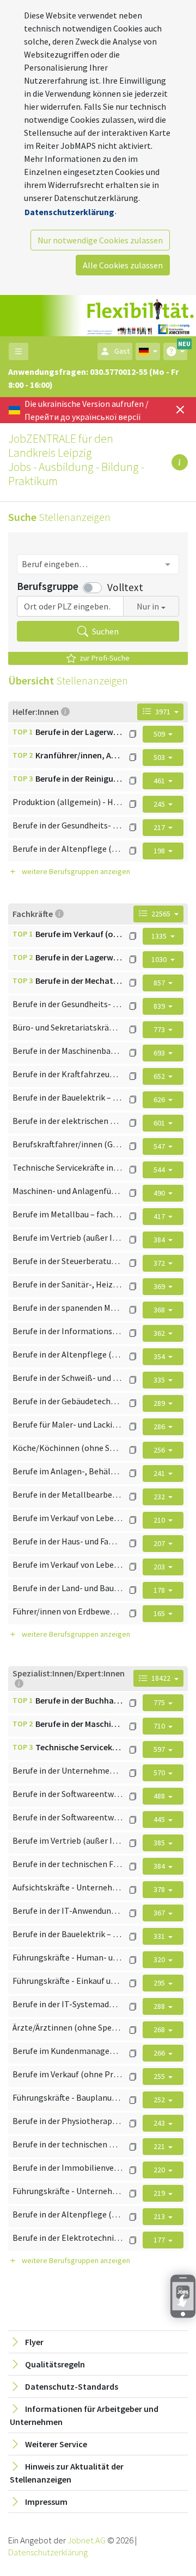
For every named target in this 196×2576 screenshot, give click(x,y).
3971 (163, 712)
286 (160, 1427)
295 (160, 1983)
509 (160, 734)
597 (160, 1749)
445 (160, 1819)
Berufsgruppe (48, 586)
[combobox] (98, 564)
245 (160, 804)
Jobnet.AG (87, 2540)
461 (160, 781)
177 (160, 2240)
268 (160, 2030)
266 (160, 2053)
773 (160, 1029)
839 (160, 1006)
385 (160, 1843)
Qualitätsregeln (55, 2364)
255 (160, 2076)
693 (160, 1053)
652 (160, 1076)
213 (160, 2216)
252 (160, 2100)
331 (160, 1936)
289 (160, 1403)
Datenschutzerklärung (69, 212)
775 (160, 1702)
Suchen (105, 631)
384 (160, 1240)
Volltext (125, 587)
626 (160, 1099)
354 (160, 1356)
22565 (161, 914)
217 (160, 827)
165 (160, 1613)
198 (160, 851)
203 (160, 1567)
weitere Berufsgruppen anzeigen (76, 871)
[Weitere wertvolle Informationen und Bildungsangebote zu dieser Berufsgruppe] (133, 734)
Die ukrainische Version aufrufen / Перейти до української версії (87, 410)
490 (160, 1193)
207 (160, 1543)
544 (160, 1170)
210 (160, 1520)
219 (160, 2193)
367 (160, 1913)
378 (160, 1889)
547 (160, 1146)
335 (160, 1380)
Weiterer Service (56, 2444)
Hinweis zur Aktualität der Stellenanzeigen (67, 2473)
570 (160, 1773)
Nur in (148, 606)
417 (160, 1216)
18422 (161, 1678)
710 (160, 1726)
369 (160, 1286)
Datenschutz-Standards (72, 2386)
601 (160, 1123)
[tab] (98, 2342)
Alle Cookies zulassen (123, 265)
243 (160, 2123)
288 (160, 2006)
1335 (160, 936)
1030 (160, 959)
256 (160, 1450)
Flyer (34, 2342)
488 (160, 1796)
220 (160, 2170)
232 (160, 1497)
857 (160, 983)
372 (160, 1263)
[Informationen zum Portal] (180, 462)
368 (160, 1310)
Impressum (46, 2502)
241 (160, 1473)
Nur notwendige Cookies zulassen (100, 240)
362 (160, 1333)
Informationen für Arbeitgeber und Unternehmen (84, 2415)
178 (160, 1590)
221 (160, 2146)
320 (160, 1959)
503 (160, 757)
